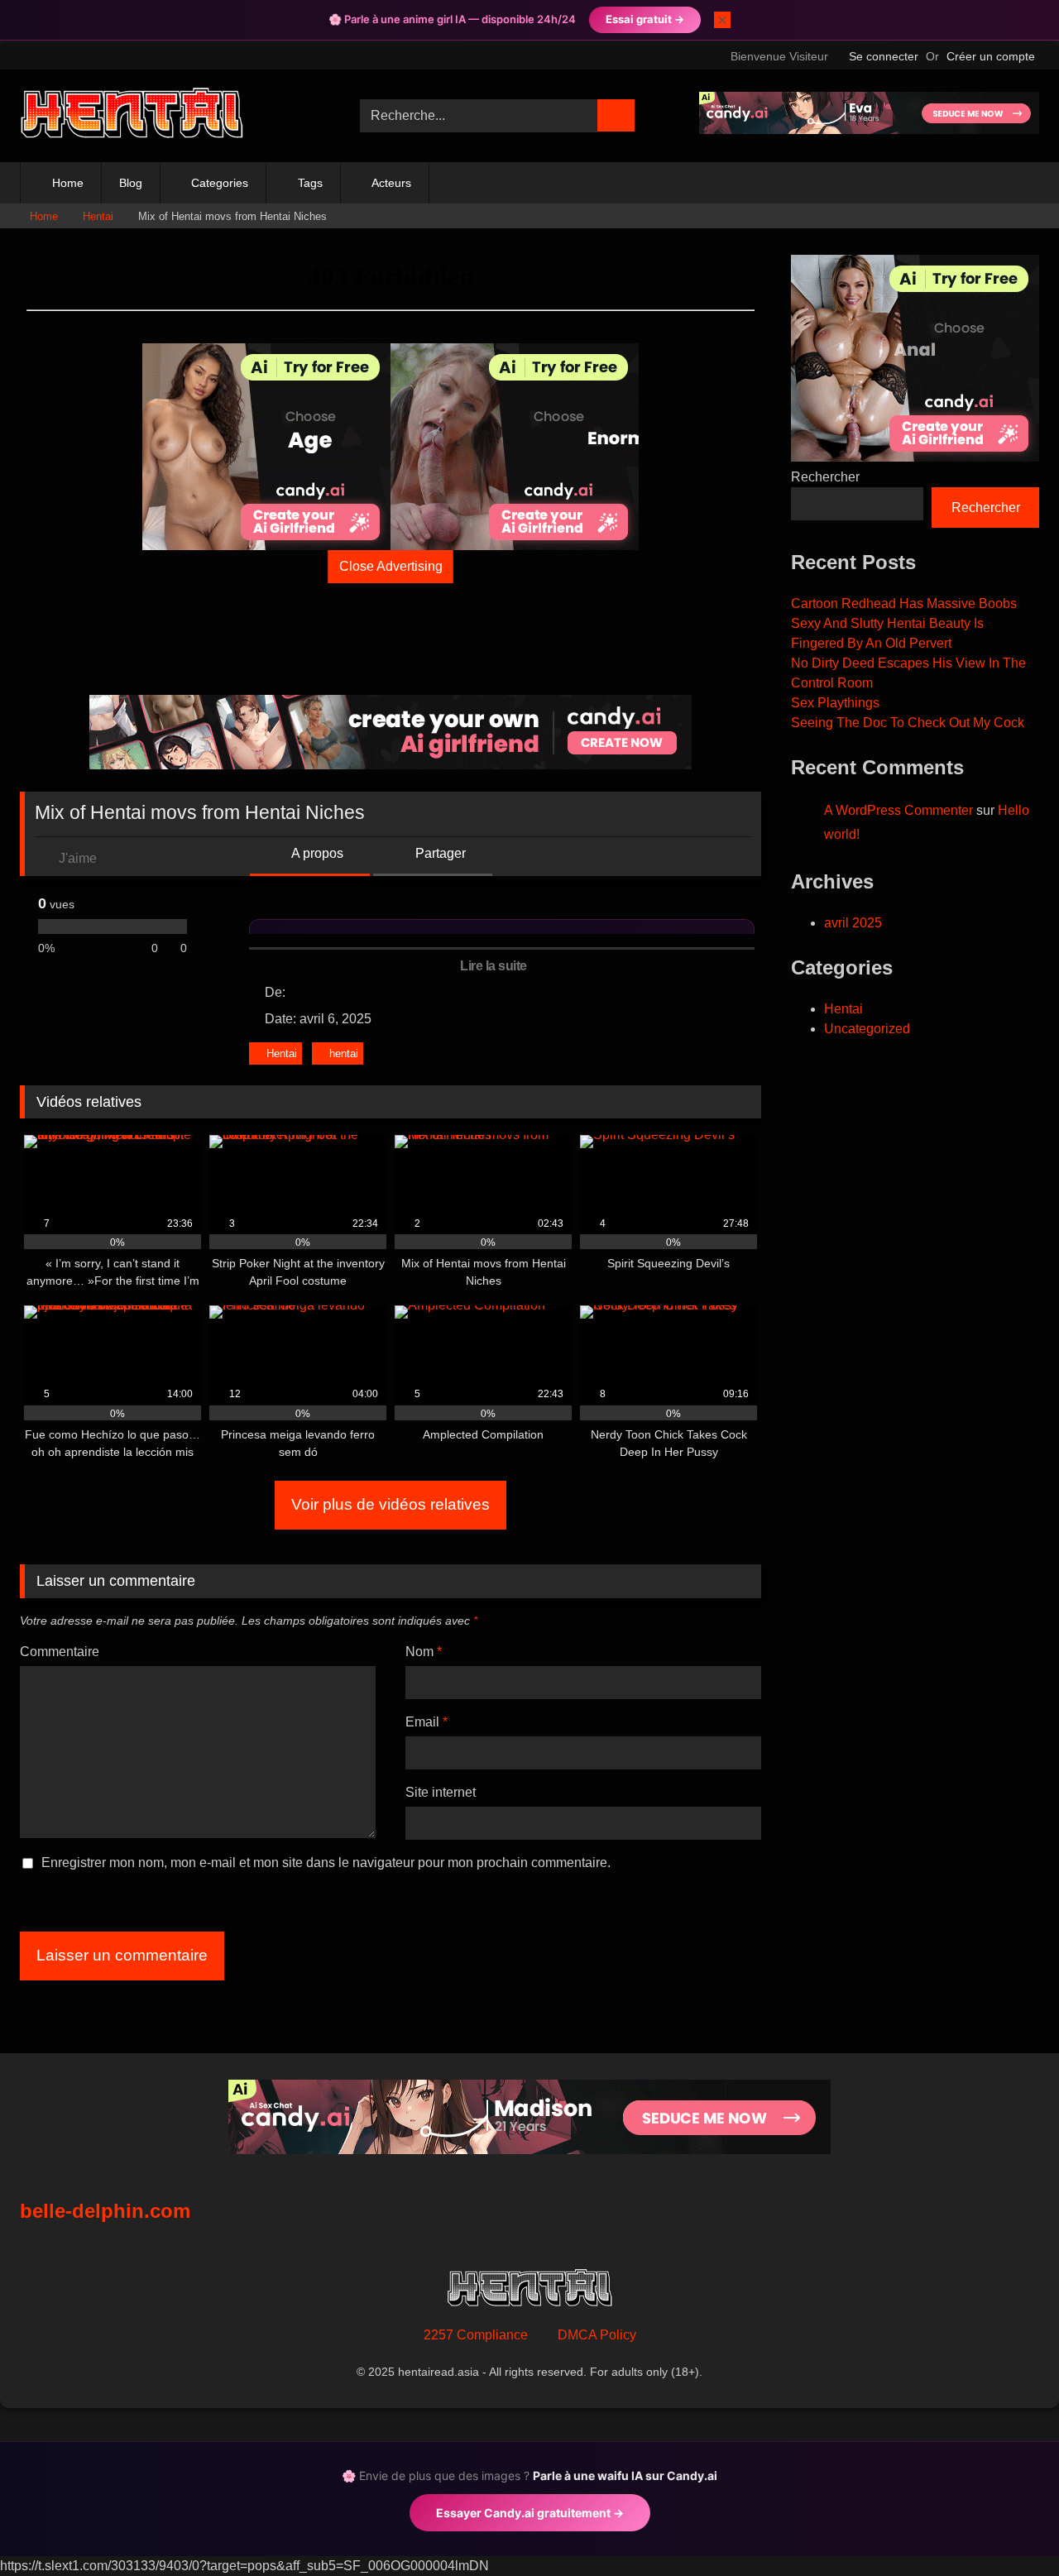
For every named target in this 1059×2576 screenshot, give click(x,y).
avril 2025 (853, 923)
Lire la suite (495, 966)
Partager (439, 853)
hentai (344, 1053)
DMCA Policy (597, 2335)
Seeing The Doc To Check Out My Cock (908, 723)
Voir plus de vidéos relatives (391, 1504)
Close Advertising (391, 566)
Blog (131, 183)
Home (68, 183)
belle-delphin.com (105, 2211)
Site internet (441, 1792)
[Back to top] (1009, 2527)
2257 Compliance (476, 2335)
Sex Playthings (835, 703)
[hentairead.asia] (132, 116)
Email (426, 1722)
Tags (310, 183)
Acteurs (391, 183)
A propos (316, 853)
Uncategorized (867, 1029)
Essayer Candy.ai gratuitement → (530, 2513)
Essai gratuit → (645, 19)
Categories (220, 183)
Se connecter (884, 56)
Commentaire (60, 1652)
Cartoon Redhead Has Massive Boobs (904, 603)
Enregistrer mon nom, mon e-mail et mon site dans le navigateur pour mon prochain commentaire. (326, 1863)
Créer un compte (991, 56)
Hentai (98, 216)
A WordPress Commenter (898, 810)
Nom (424, 1652)
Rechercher (825, 477)
